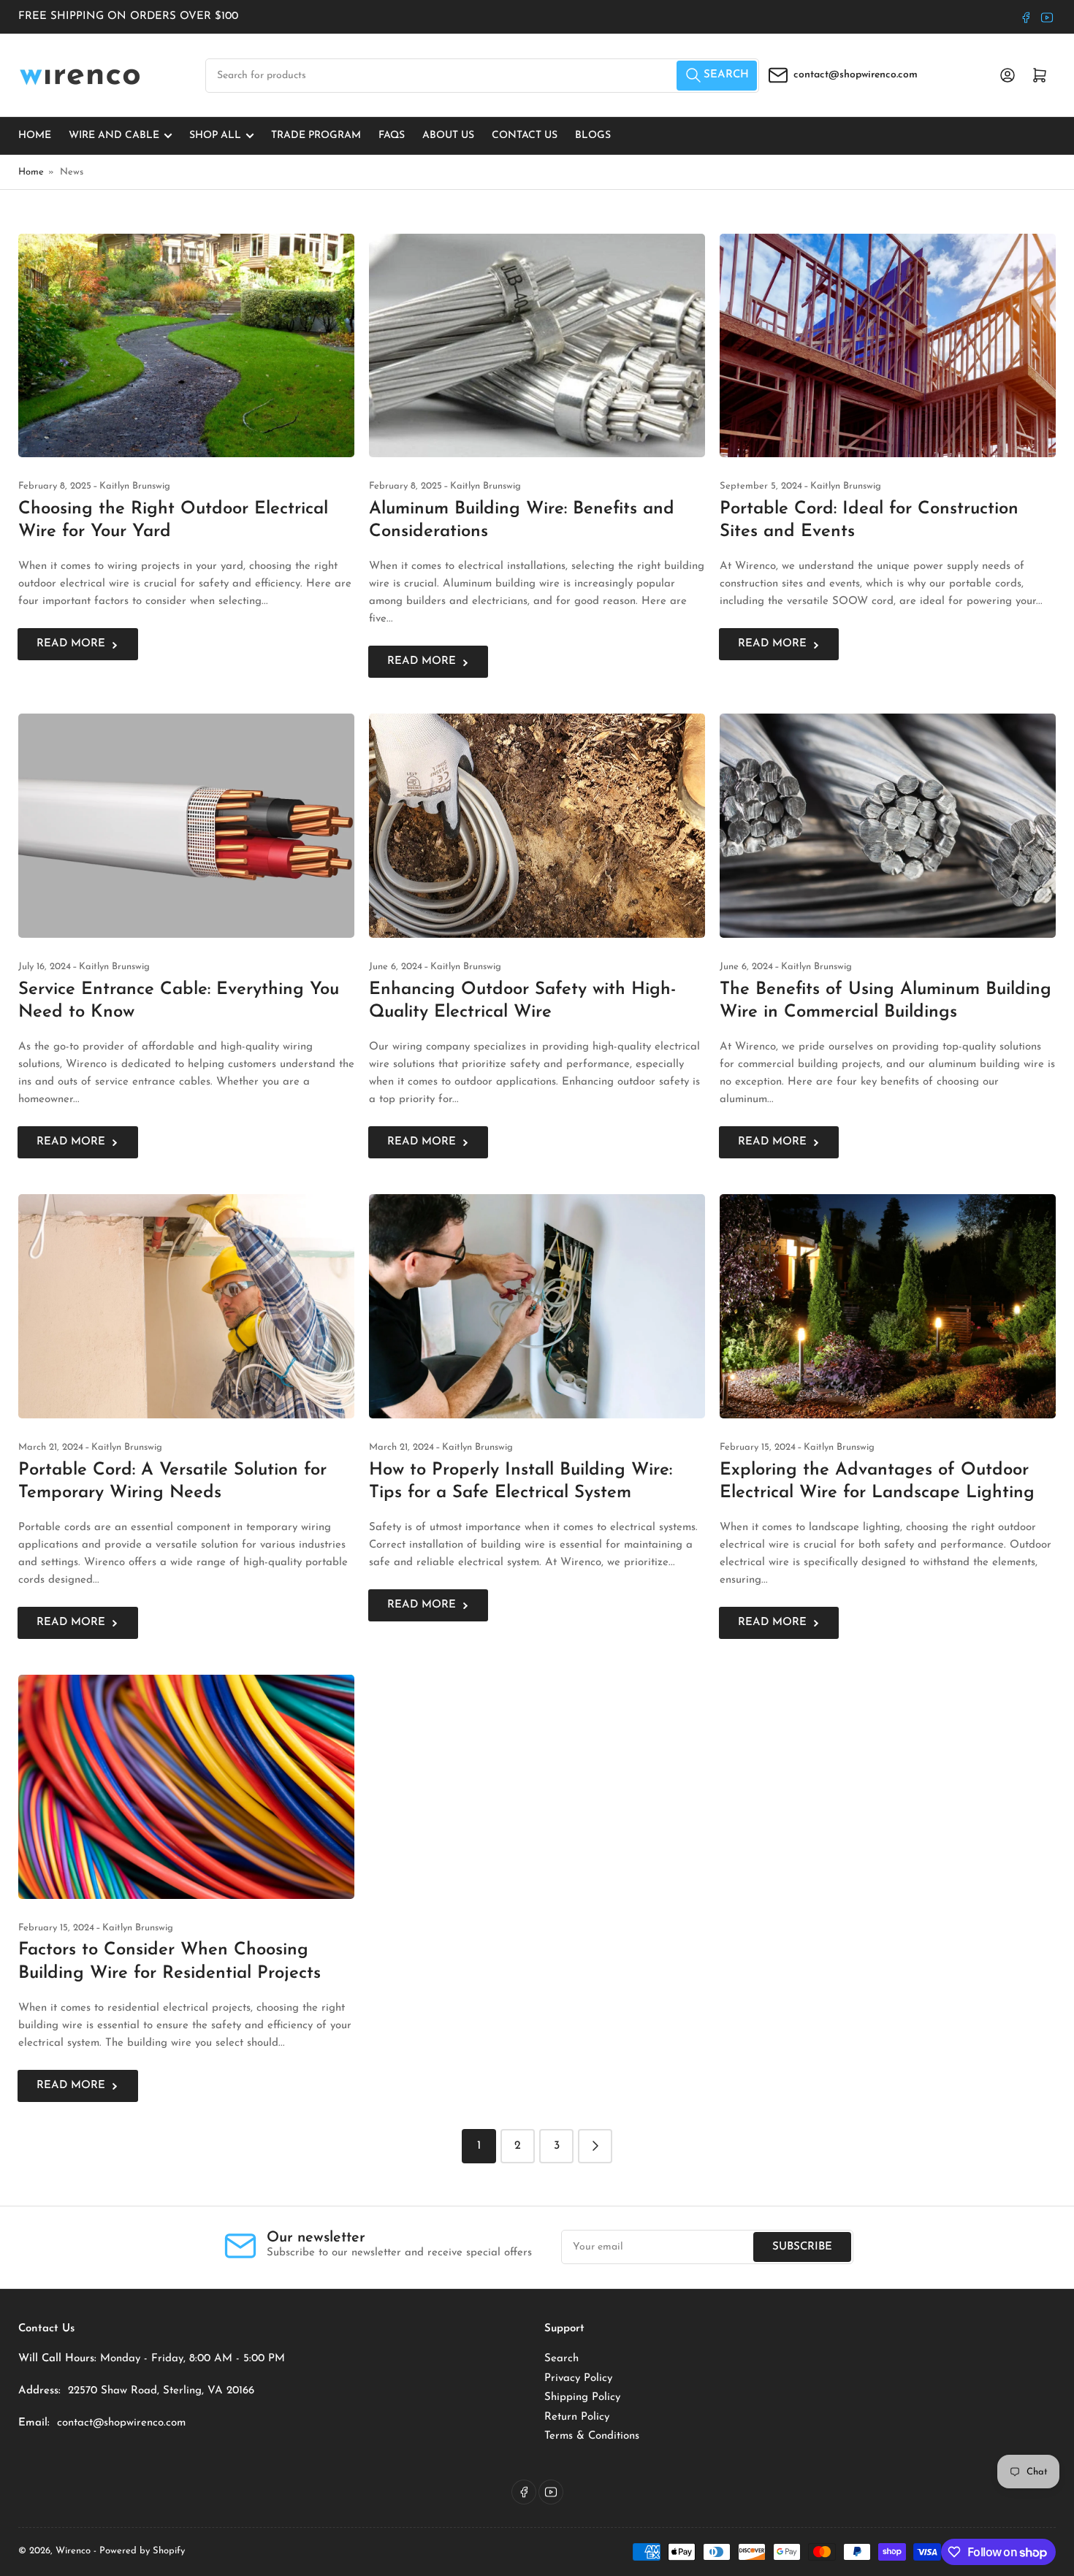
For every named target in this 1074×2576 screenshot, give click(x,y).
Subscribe (802, 2247)
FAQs (392, 135)
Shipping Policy (582, 2397)
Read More (71, 644)
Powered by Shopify (142, 2551)
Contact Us (525, 135)
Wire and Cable (114, 135)
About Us (448, 135)
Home (35, 135)
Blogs (593, 135)
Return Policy (577, 2417)
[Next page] (595, 2146)
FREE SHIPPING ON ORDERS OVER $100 (128, 16)
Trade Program (316, 135)
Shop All (215, 135)
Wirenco (73, 2551)
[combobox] (482, 76)
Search (561, 2359)
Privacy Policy (578, 2378)
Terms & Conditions (592, 2436)
